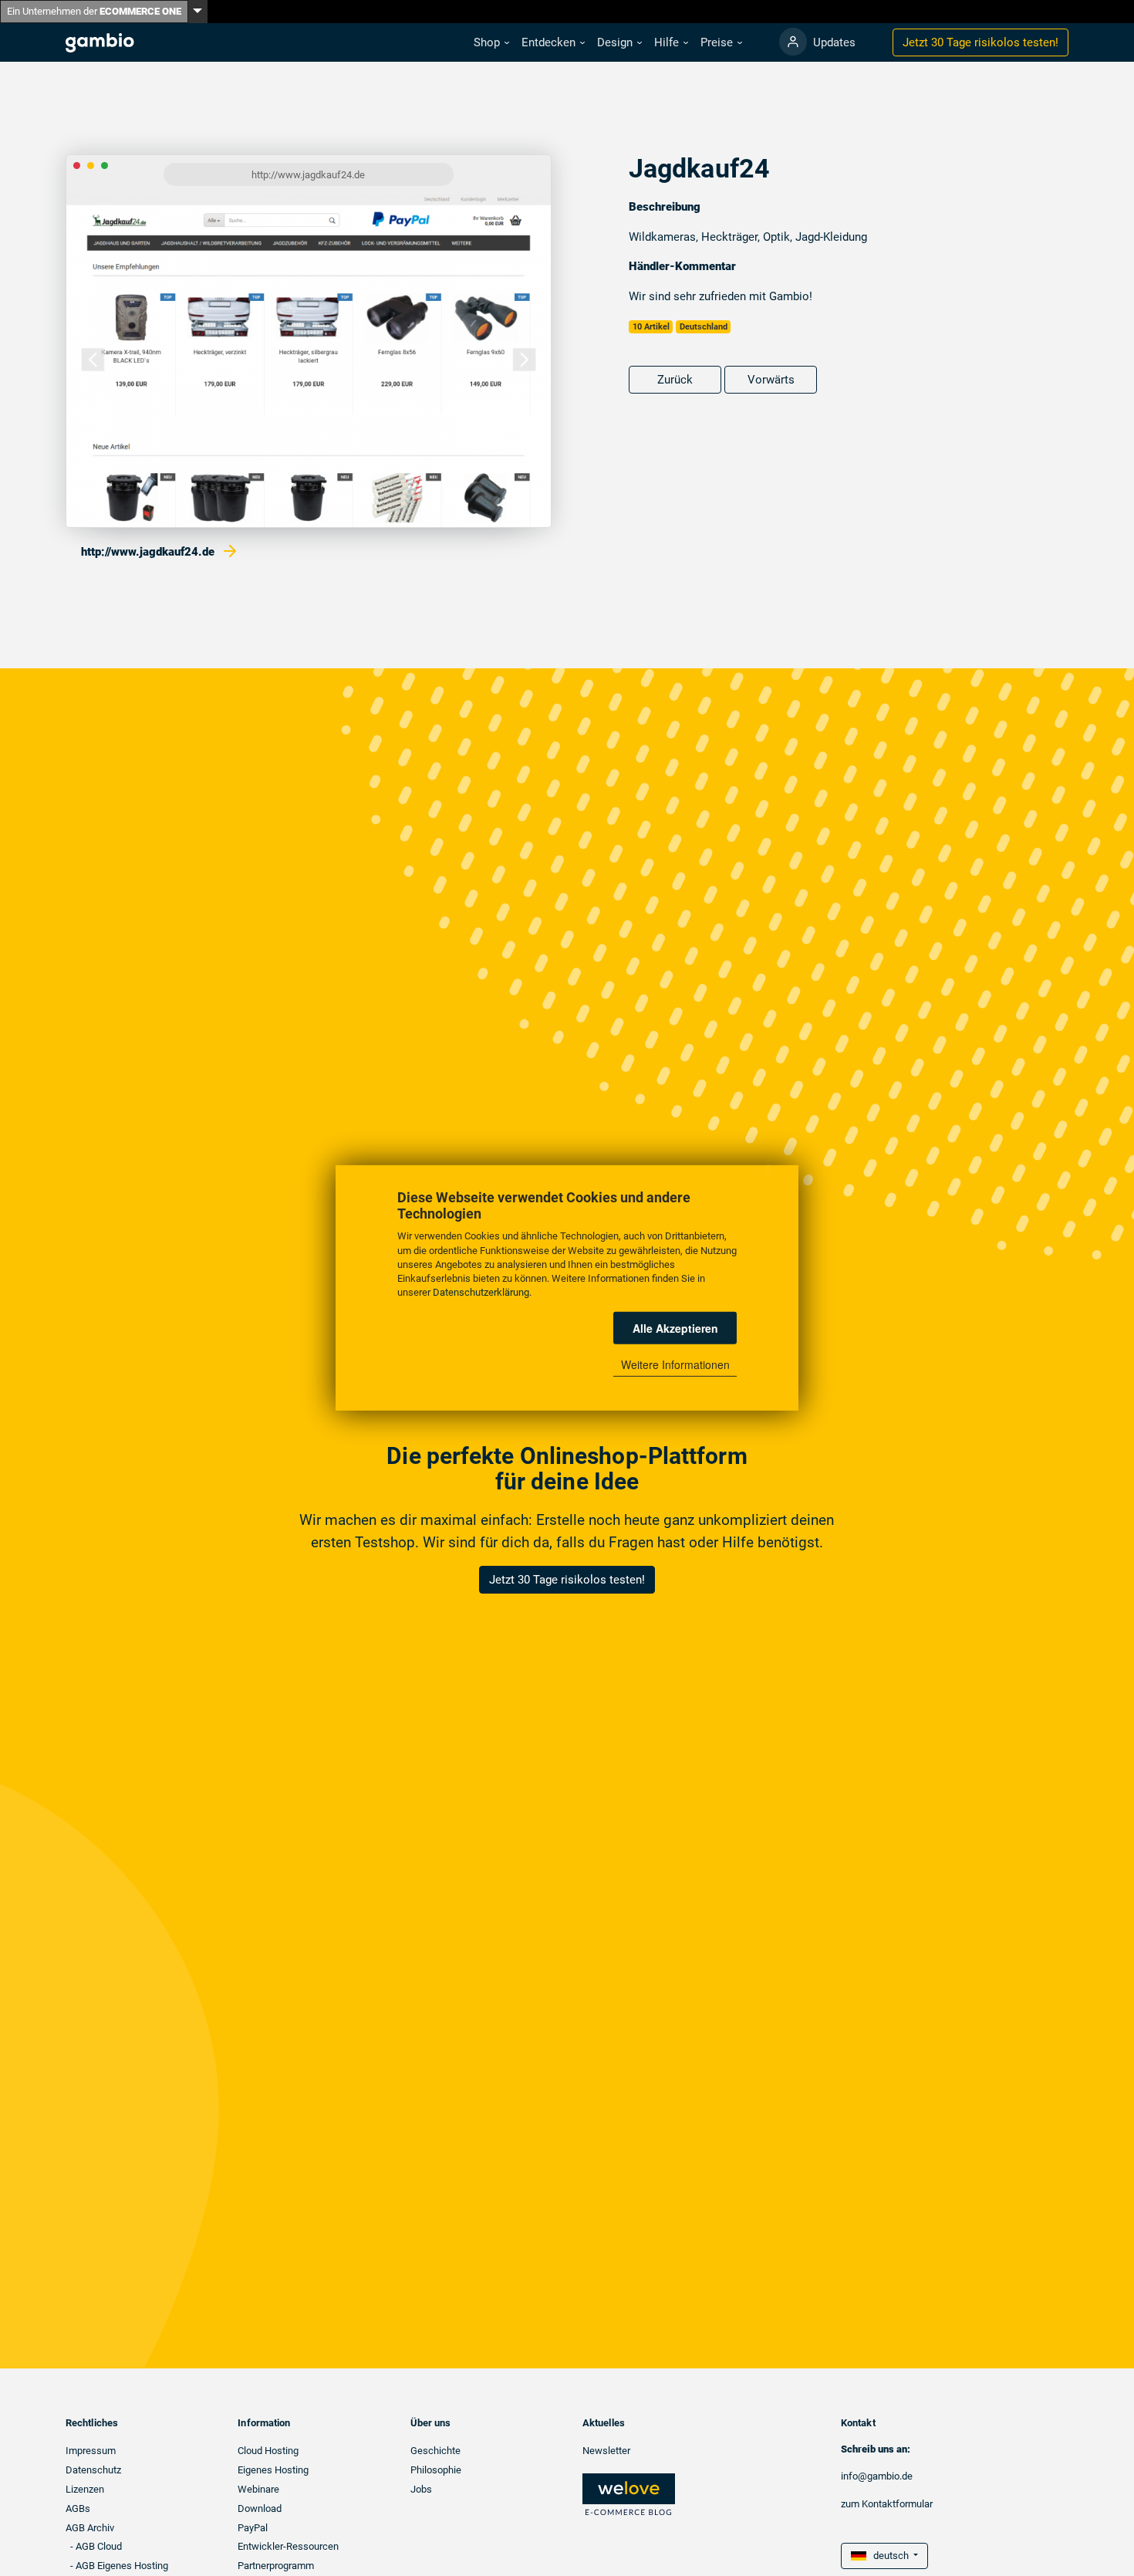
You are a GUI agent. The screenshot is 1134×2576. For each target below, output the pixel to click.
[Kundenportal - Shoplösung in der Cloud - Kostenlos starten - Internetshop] (793, 42)
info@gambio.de (877, 2476)
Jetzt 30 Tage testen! (980, 42)
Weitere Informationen (675, 1364)
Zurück (675, 380)
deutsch (889, 2556)
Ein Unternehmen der (94, 11)
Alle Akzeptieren (675, 1328)
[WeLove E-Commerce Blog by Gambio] (629, 2494)
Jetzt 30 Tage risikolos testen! (567, 1580)
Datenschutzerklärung (481, 1292)
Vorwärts (771, 380)
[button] (491, 43)
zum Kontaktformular (887, 2504)
